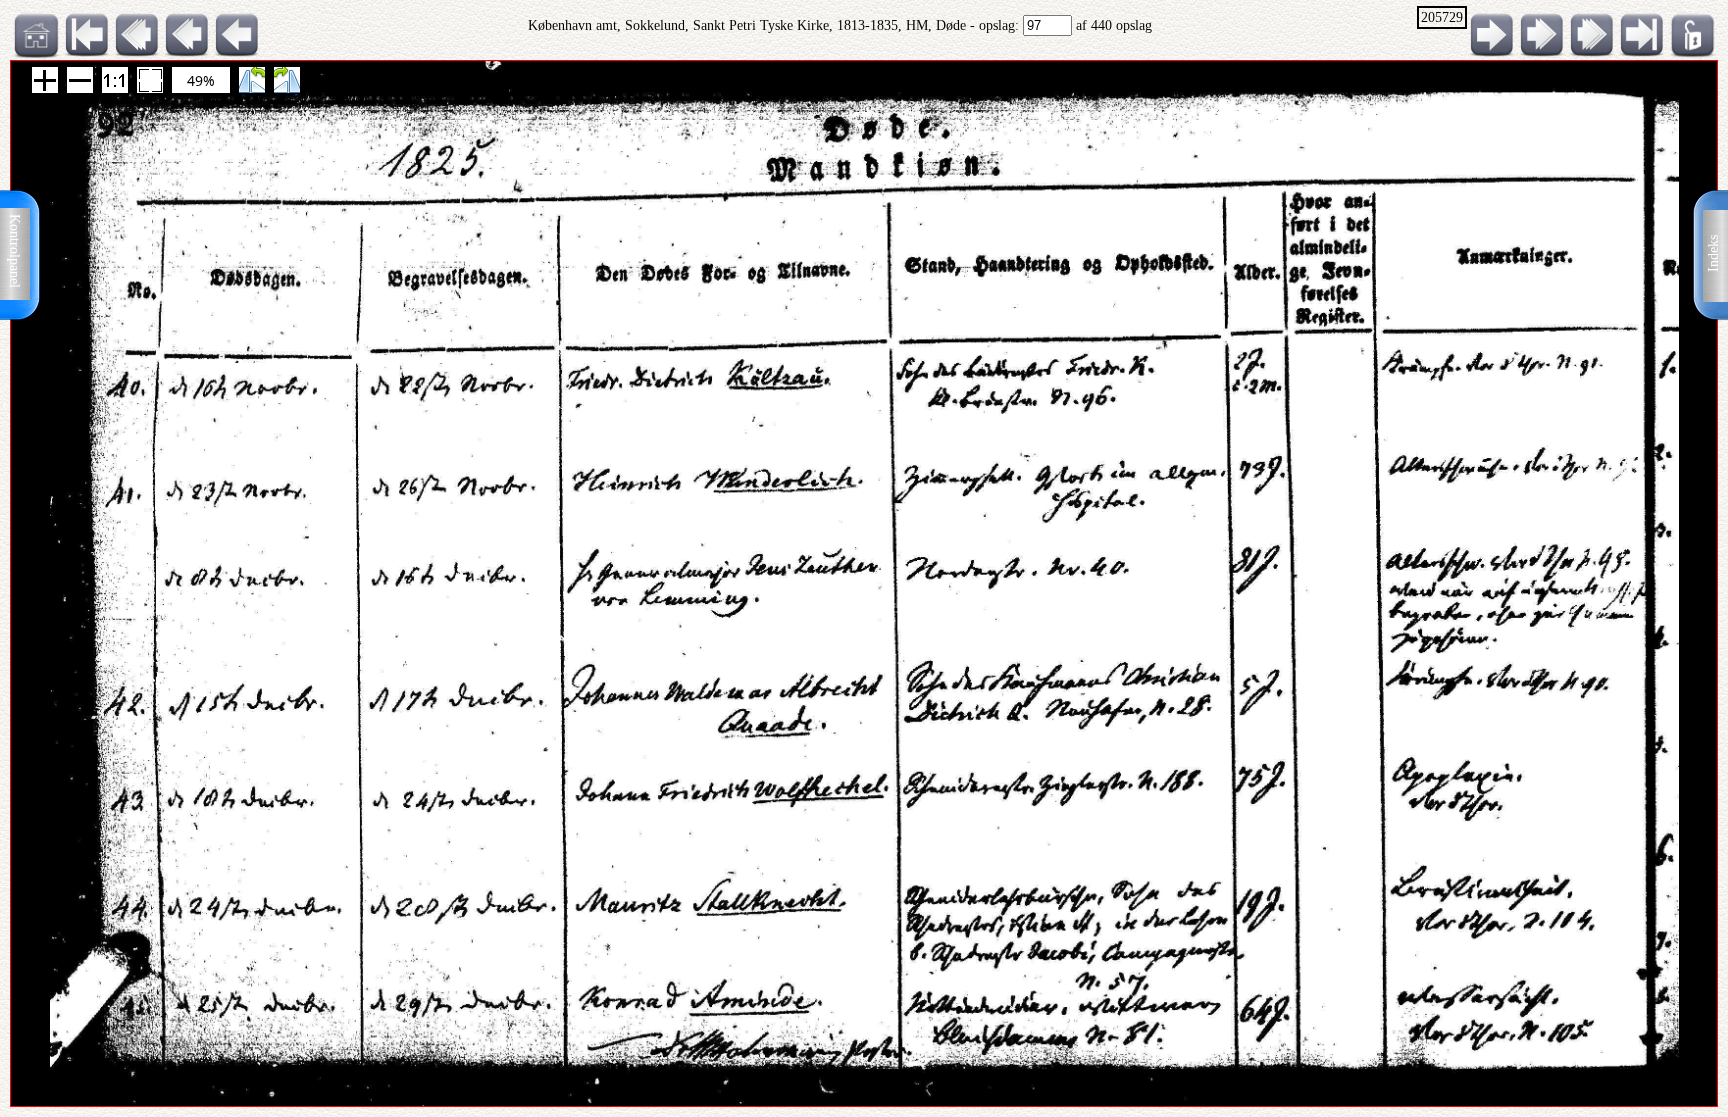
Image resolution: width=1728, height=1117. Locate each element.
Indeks (1713, 253)
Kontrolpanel (14, 251)
